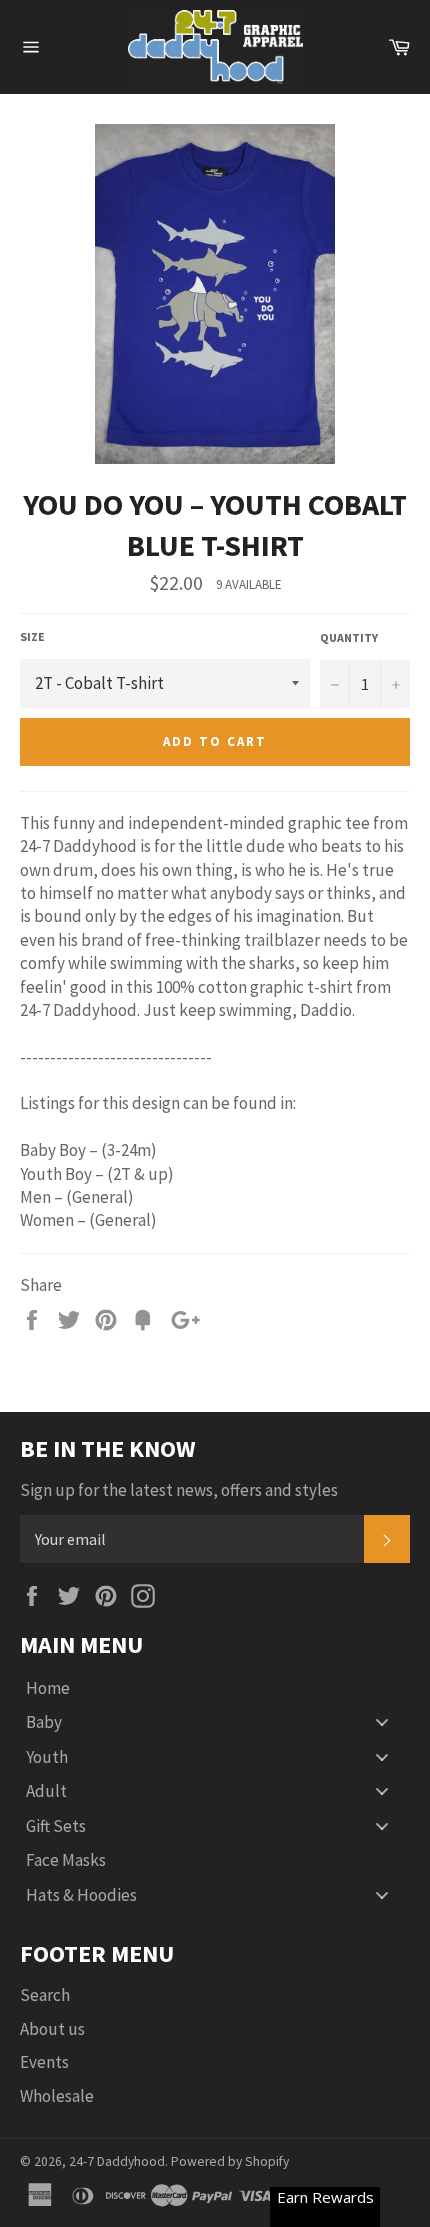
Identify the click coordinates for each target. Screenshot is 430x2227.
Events (44, 2062)
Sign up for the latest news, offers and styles (179, 1490)
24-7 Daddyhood (117, 2161)
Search (45, 1995)
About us (52, 2029)
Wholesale (57, 2096)
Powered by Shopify (230, 2161)
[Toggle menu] (382, 1722)
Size (32, 636)
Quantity (349, 637)
